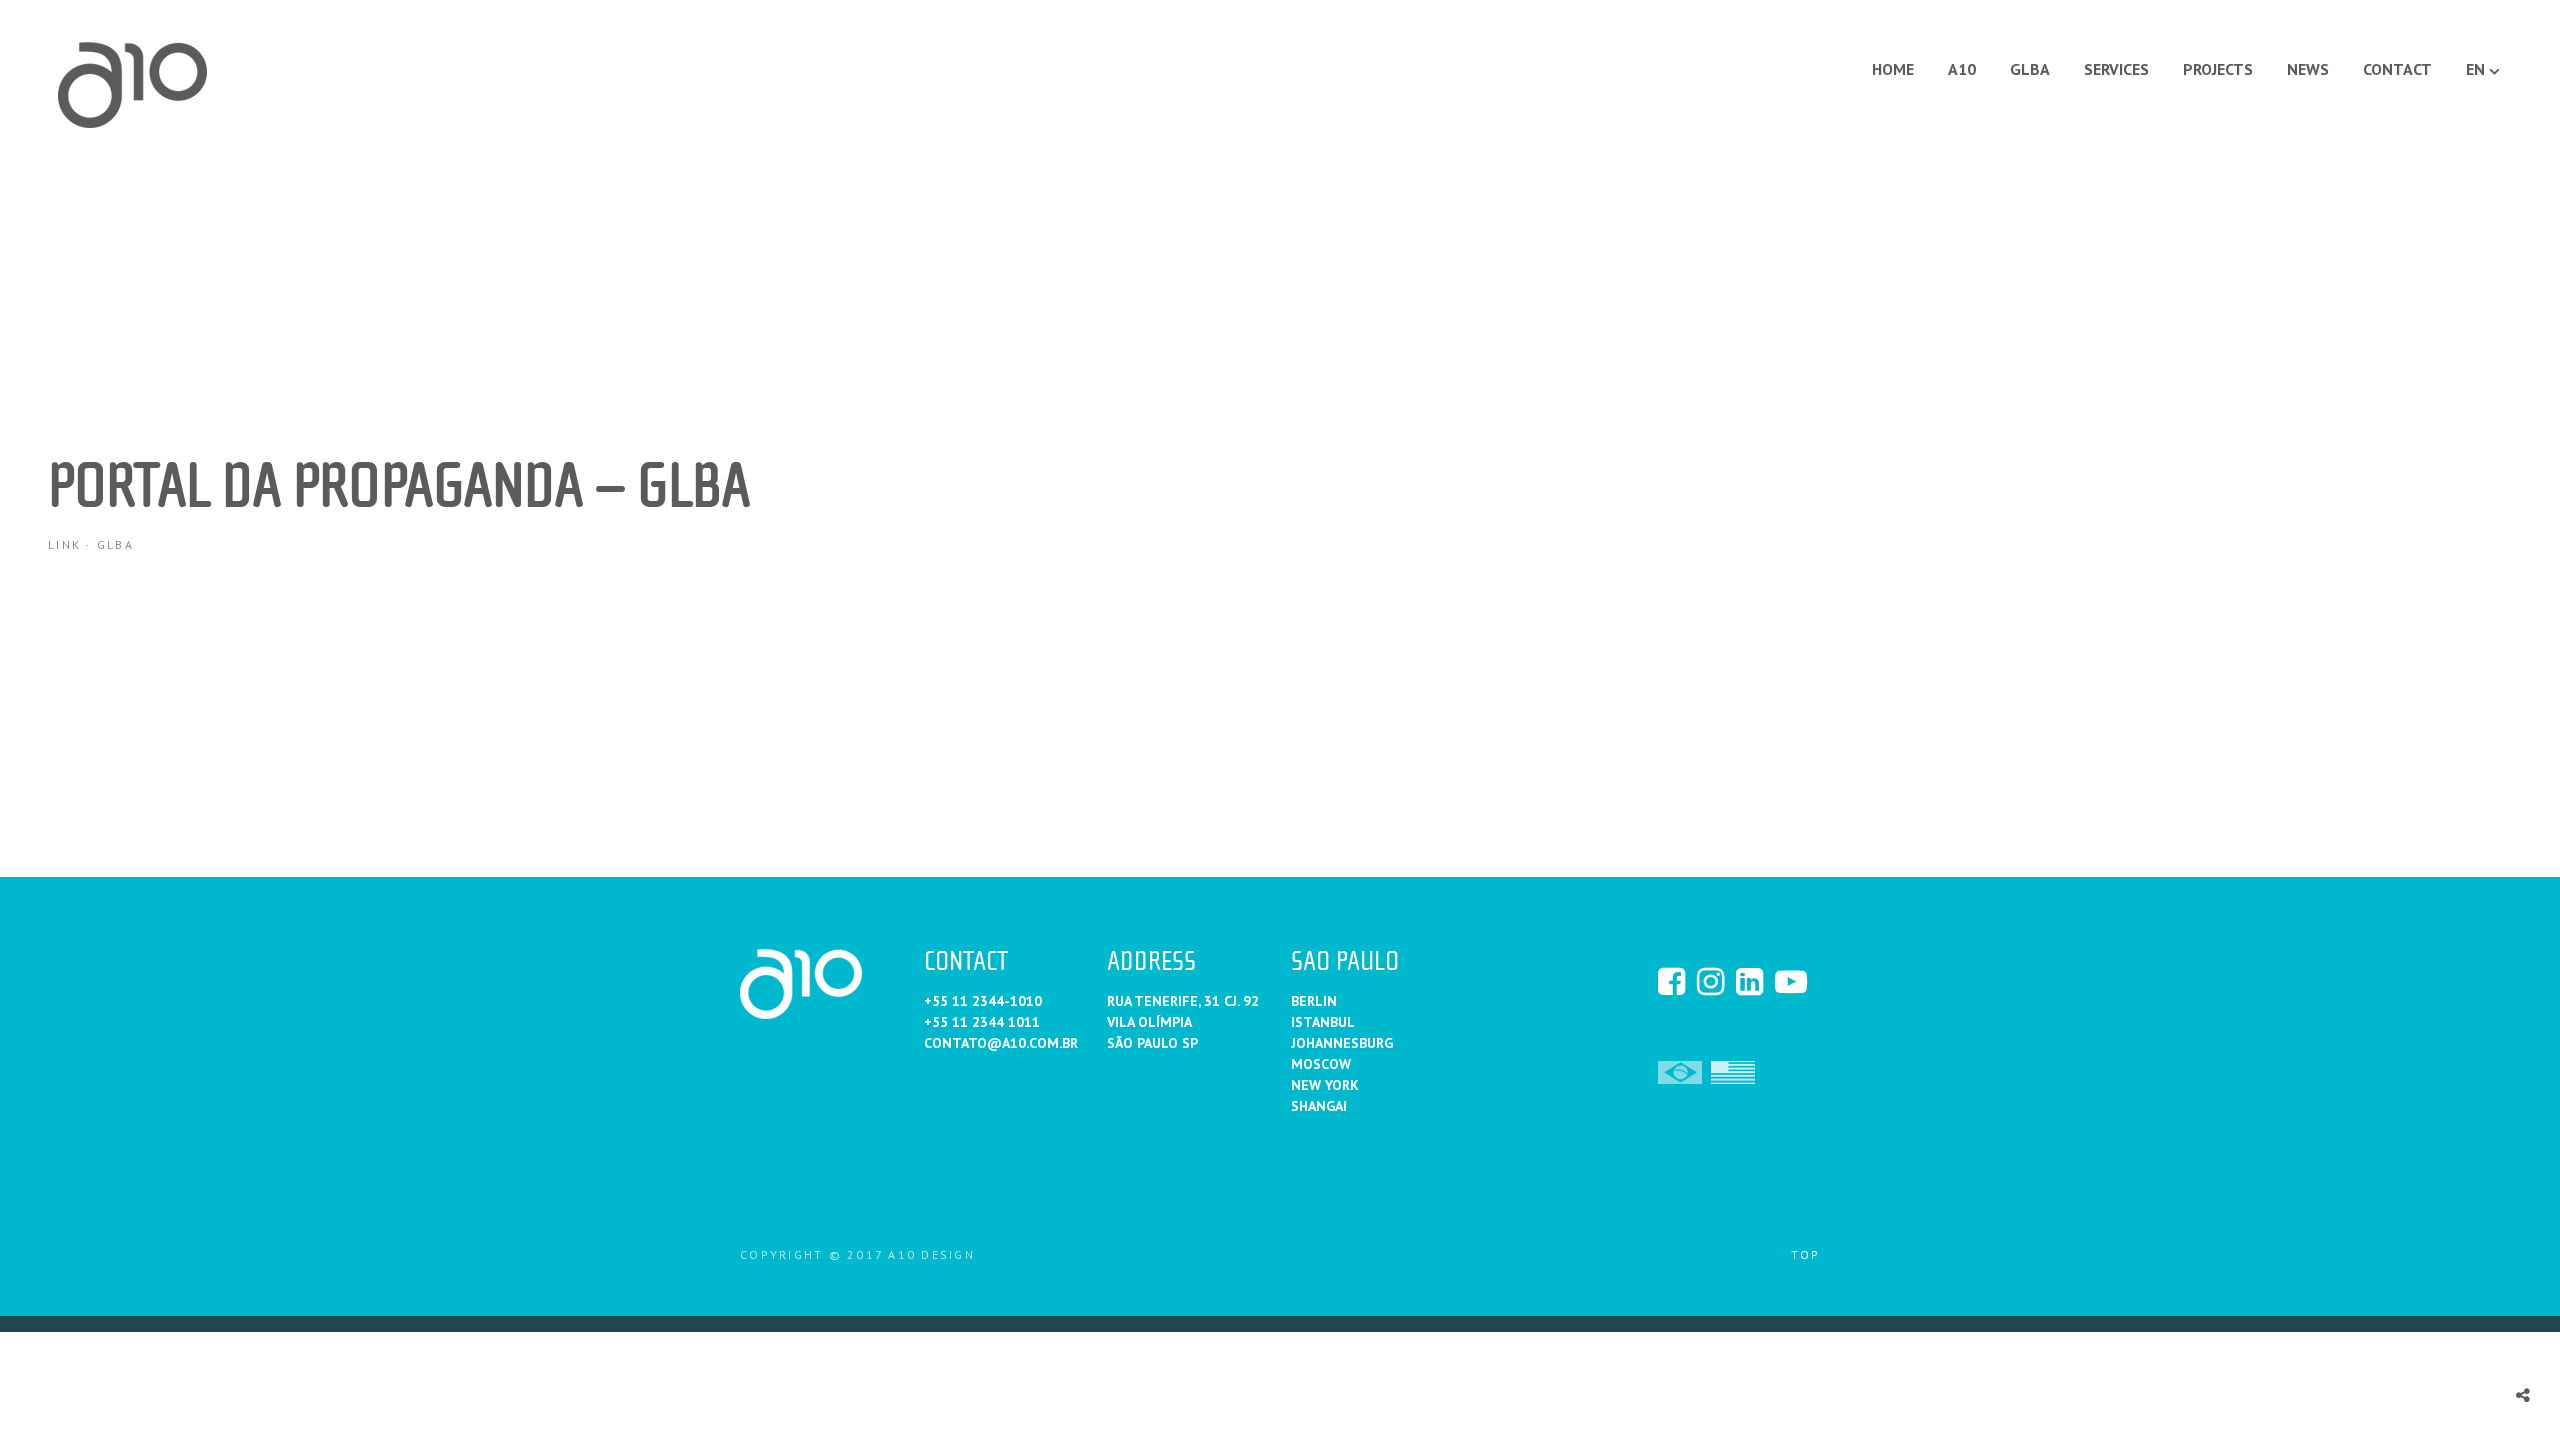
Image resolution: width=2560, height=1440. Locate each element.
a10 (1962, 69)
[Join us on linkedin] (1754, 981)
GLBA (2030, 69)
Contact (2397, 69)
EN (2475, 69)
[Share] (2523, 1395)
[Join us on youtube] (1793, 981)
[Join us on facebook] (1676, 981)
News (2308, 69)
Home (1893, 69)
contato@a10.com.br (1001, 1043)
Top (1805, 1254)
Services (2116, 69)
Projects (2218, 69)
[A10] (133, 85)
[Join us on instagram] (1715, 981)
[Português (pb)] (1680, 1071)
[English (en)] (1733, 1071)
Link (64, 544)
